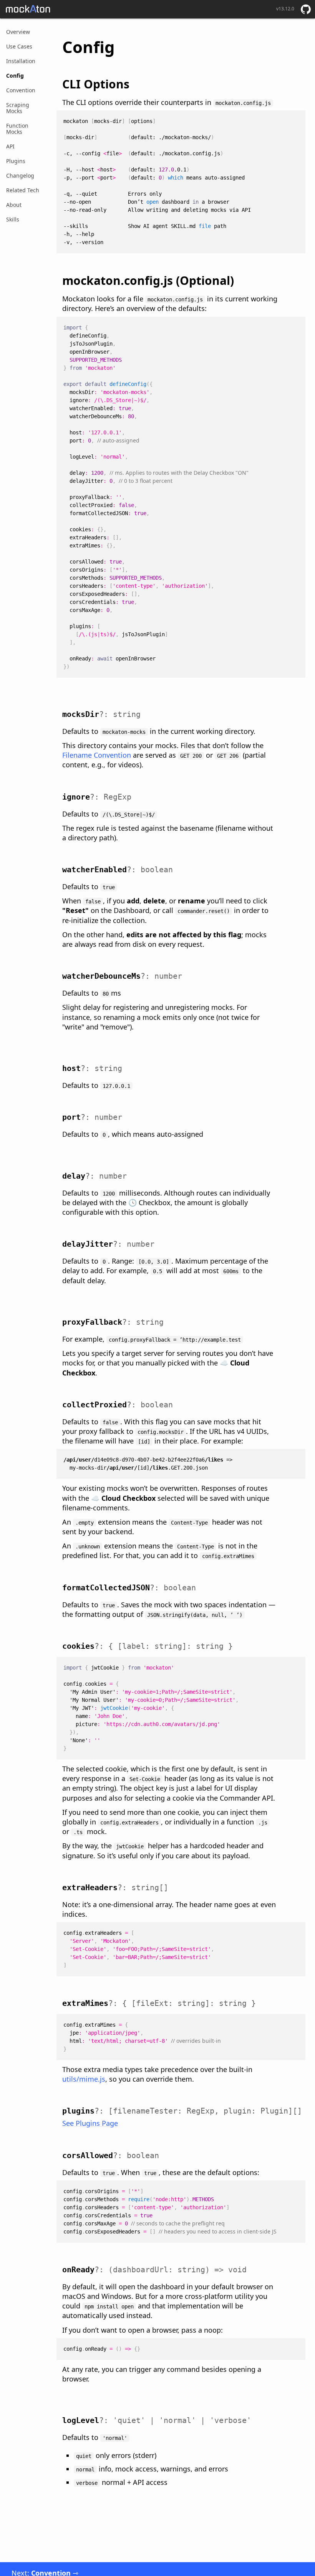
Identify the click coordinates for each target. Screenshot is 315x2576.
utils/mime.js (84, 2079)
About (14, 205)
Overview (18, 32)
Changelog (20, 175)
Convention (21, 90)
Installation (21, 61)
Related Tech (23, 190)
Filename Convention (97, 755)
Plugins (16, 161)
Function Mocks (17, 129)
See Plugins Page (90, 2123)
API (10, 146)
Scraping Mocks (18, 108)
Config (15, 76)
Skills (13, 219)
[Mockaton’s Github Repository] (306, 9)
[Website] (28, 9)
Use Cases (19, 46)
